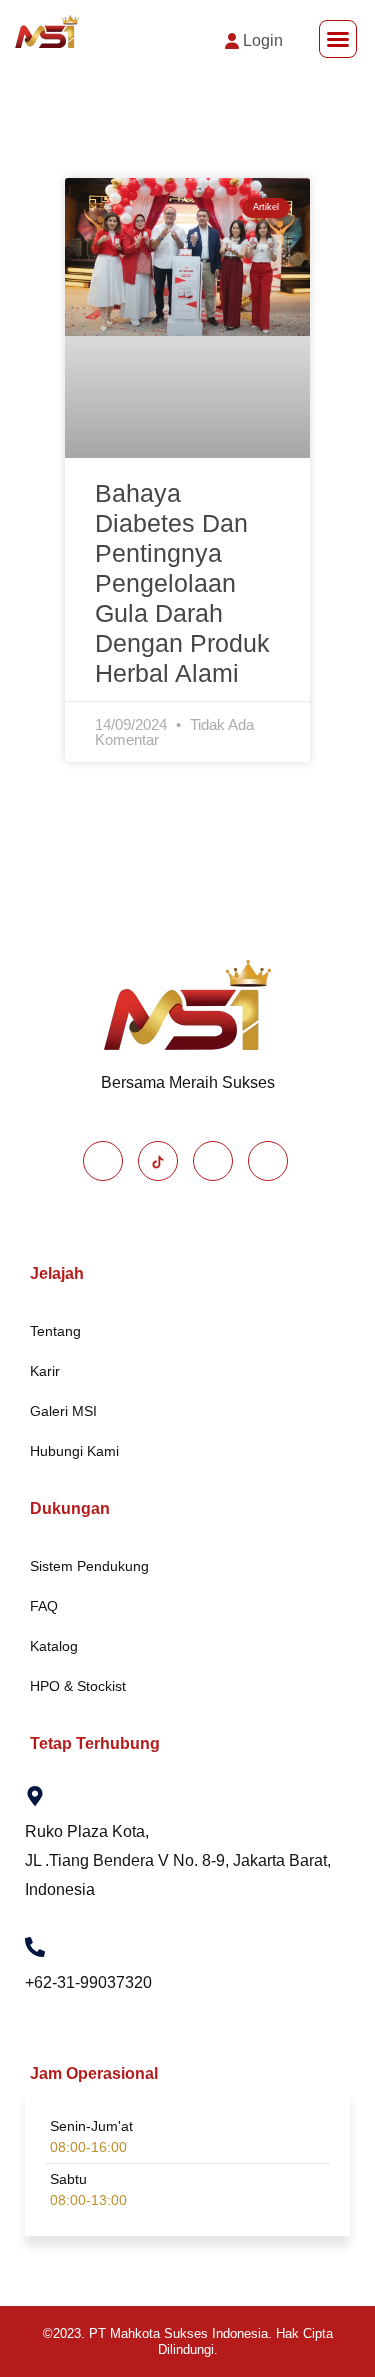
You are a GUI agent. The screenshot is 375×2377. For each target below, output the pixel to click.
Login (263, 40)
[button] (338, 39)
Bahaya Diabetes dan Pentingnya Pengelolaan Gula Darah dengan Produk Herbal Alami (182, 583)
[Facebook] (103, 1161)
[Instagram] (213, 1161)
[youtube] (268, 1161)
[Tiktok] (158, 1161)
